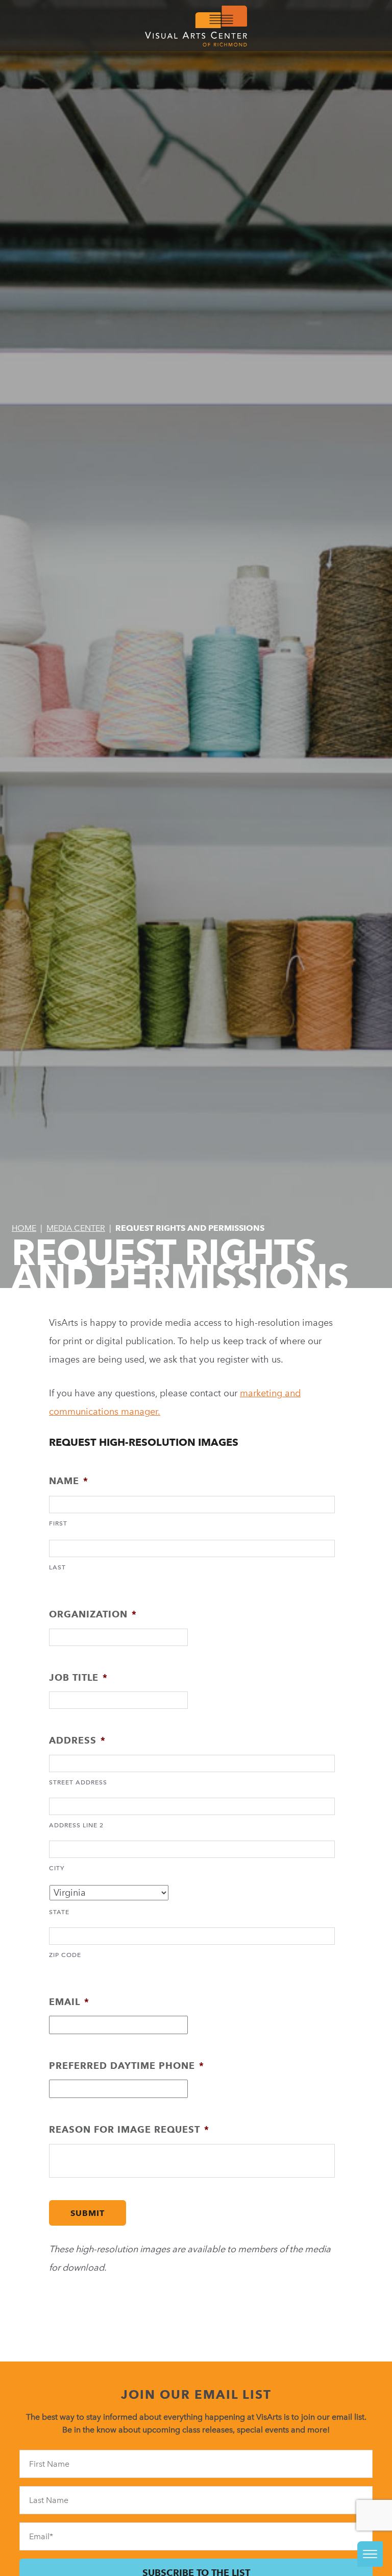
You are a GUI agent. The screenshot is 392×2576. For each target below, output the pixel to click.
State (59, 1912)
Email (69, 2002)
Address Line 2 (76, 1825)
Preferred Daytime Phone (127, 2066)
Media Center (76, 1228)
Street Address (78, 1782)
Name (69, 1481)
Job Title (78, 1677)
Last (57, 1567)
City (57, 1868)
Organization (93, 1614)
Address (77, 1740)
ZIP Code (65, 1955)
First (58, 1523)
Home (24, 1228)
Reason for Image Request (129, 2129)
